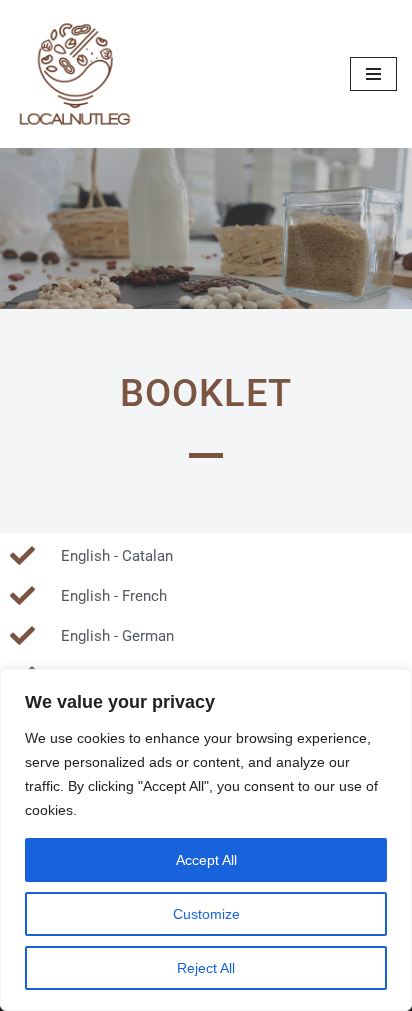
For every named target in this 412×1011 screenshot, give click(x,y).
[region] (206, 840)
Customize (206, 914)
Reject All (206, 968)
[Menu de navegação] (373, 74)
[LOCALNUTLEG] (75, 74)
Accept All (206, 860)
